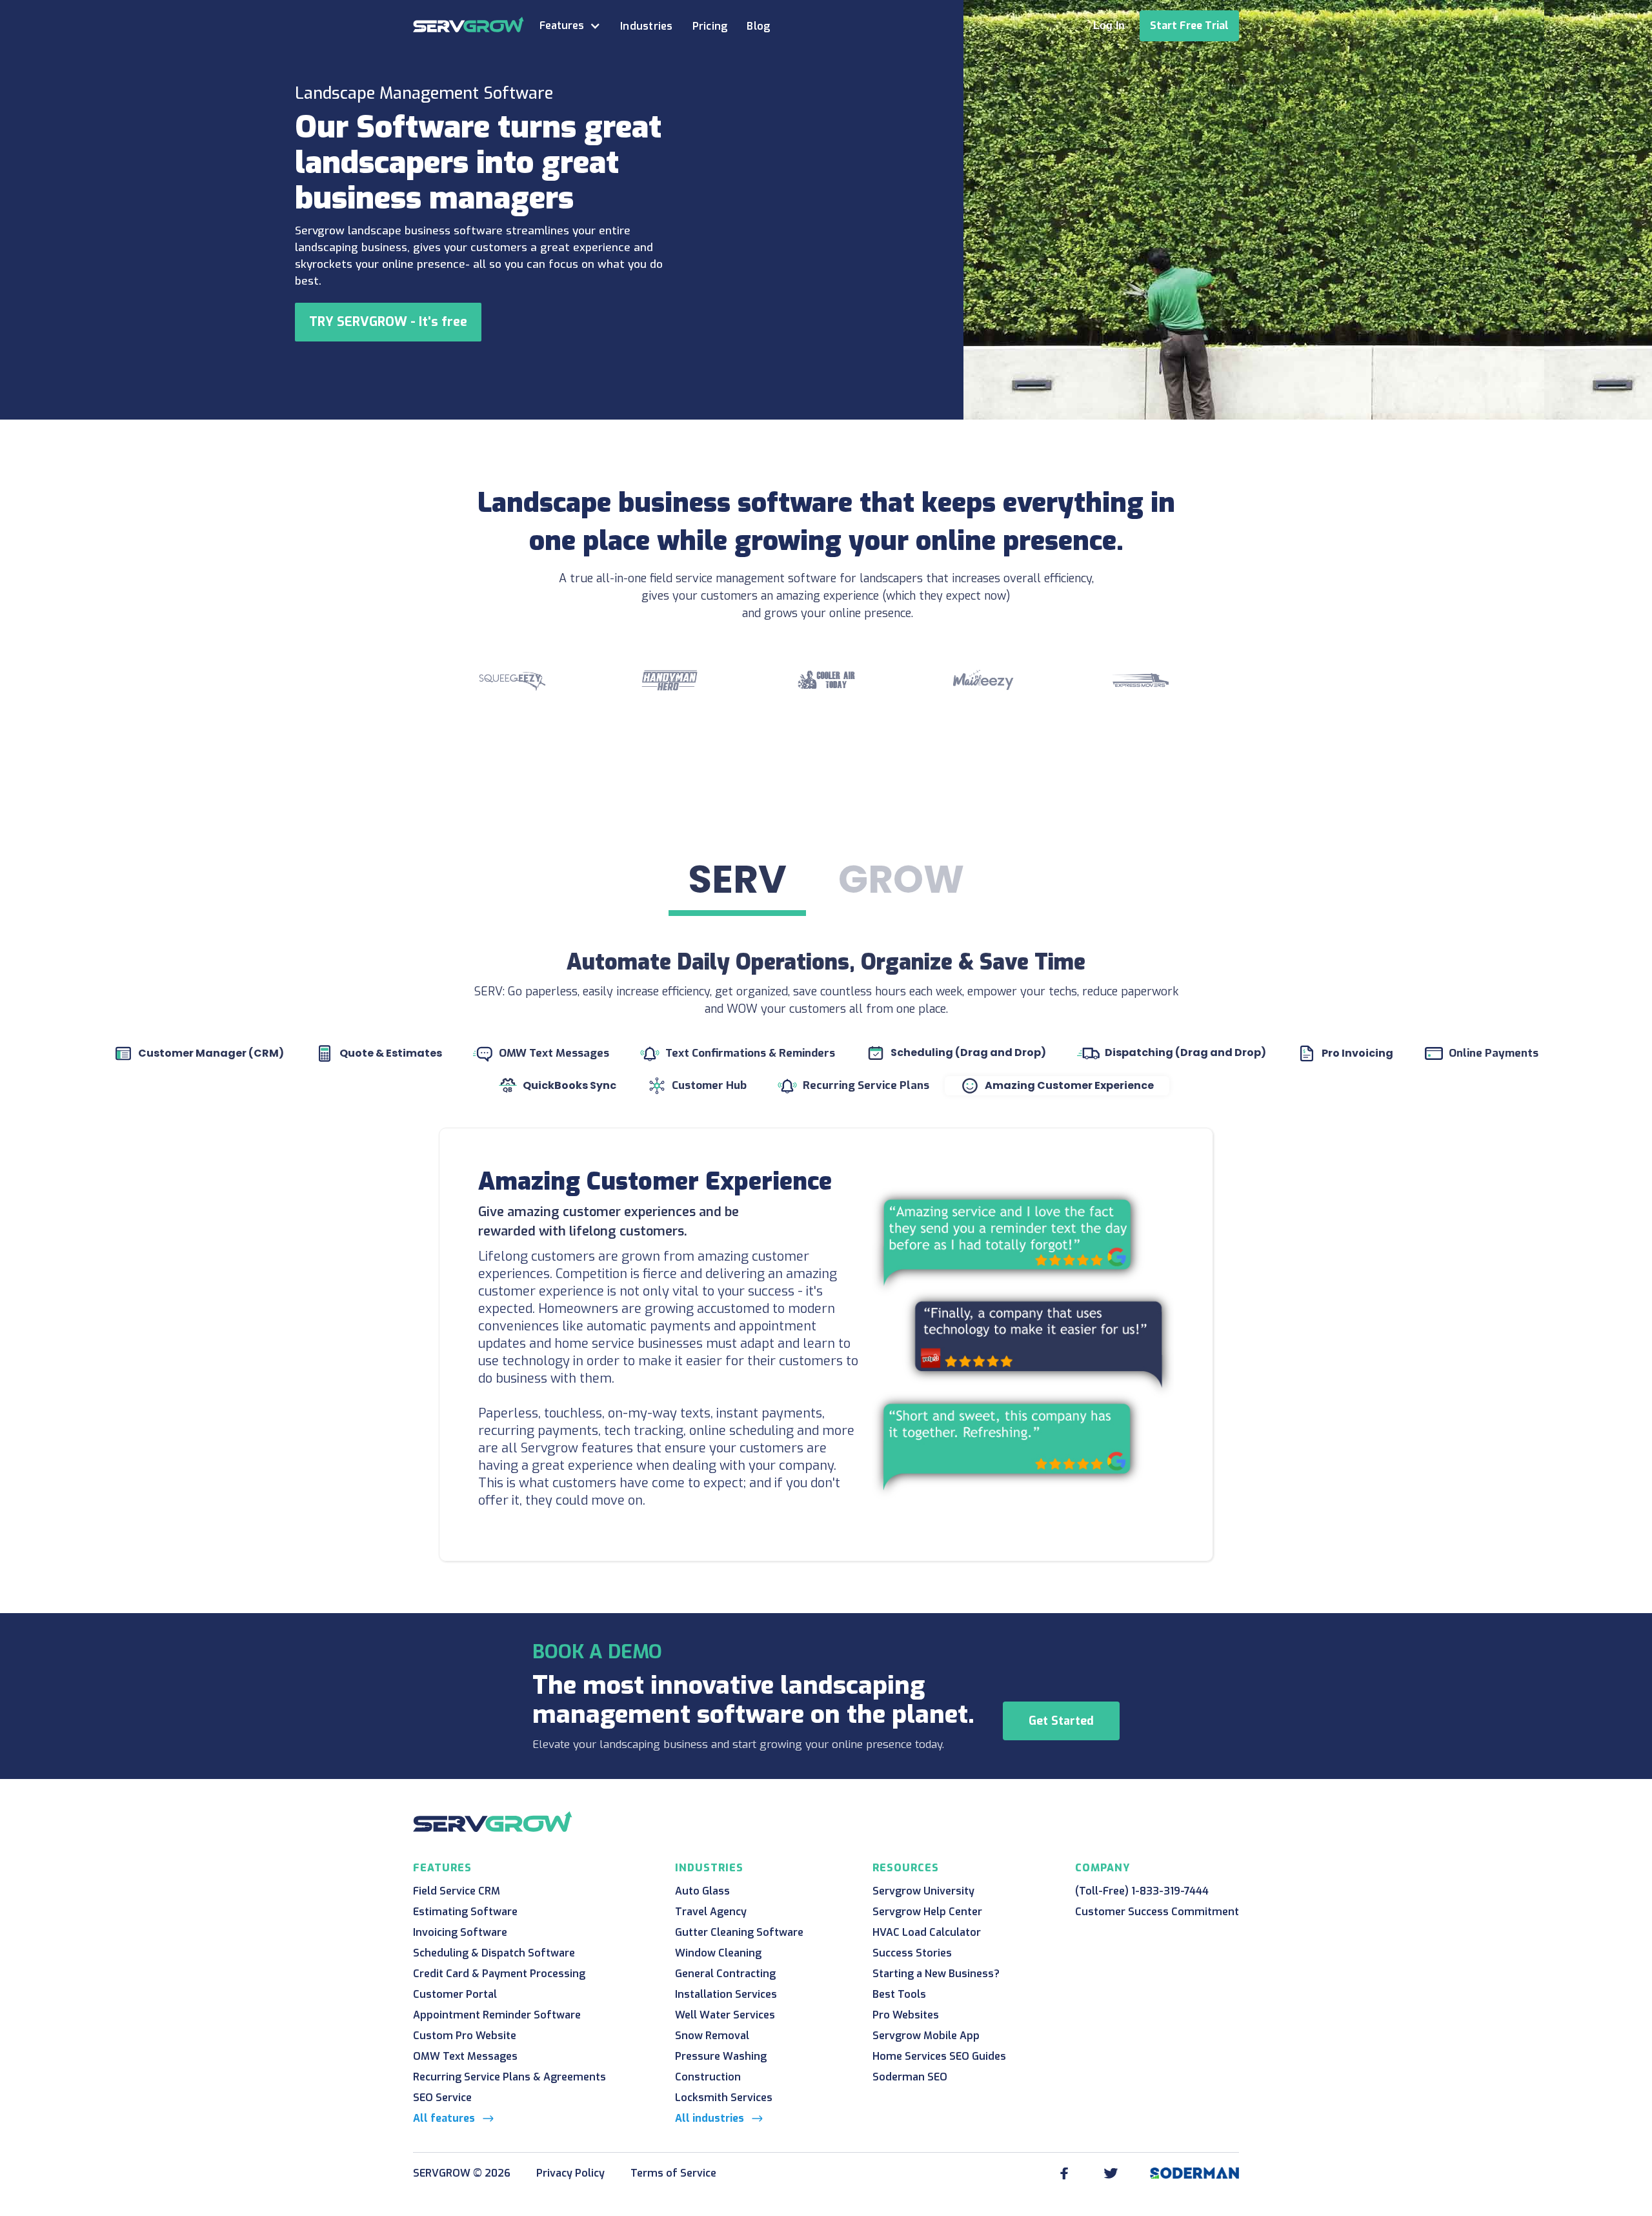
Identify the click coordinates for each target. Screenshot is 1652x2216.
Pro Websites (906, 2015)
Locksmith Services (724, 2098)
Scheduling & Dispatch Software (494, 1953)
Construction (708, 2077)
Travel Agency (711, 1912)
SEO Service (442, 2098)
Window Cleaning (718, 1953)
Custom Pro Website (465, 2036)
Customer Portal (455, 1994)
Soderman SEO (910, 2077)
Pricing (710, 26)
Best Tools (899, 1994)
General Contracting (725, 1974)
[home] (468, 25)
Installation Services (726, 1994)
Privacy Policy (570, 2173)
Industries (647, 26)
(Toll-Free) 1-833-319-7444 (1142, 1891)
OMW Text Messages (465, 2056)
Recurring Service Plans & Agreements (509, 2077)
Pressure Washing (721, 2056)
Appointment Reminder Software (497, 2015)
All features (444, 2118)
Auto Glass (702, 1891)
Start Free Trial (1189, 25)
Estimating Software (465, 1912)
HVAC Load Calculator (927, 1932)
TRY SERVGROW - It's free (388, 322)
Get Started (1061, 1721)
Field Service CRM (457, 1891)
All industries (710, 2118)
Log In (1109, 25)
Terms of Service (673, 2173)
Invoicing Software (460, 1932)
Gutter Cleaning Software (739, 1932)
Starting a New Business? (936, 1974)
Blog (758, 26)
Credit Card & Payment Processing (499, 1974)
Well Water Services (725, 2015)
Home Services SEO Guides (939, 2056)
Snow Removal (712, 2036)
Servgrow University (923, 1891)
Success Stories (912, 1953)
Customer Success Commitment (1157, 1912)
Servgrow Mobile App (926, 2036)
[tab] (737, 882)
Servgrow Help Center (927, 1912)
